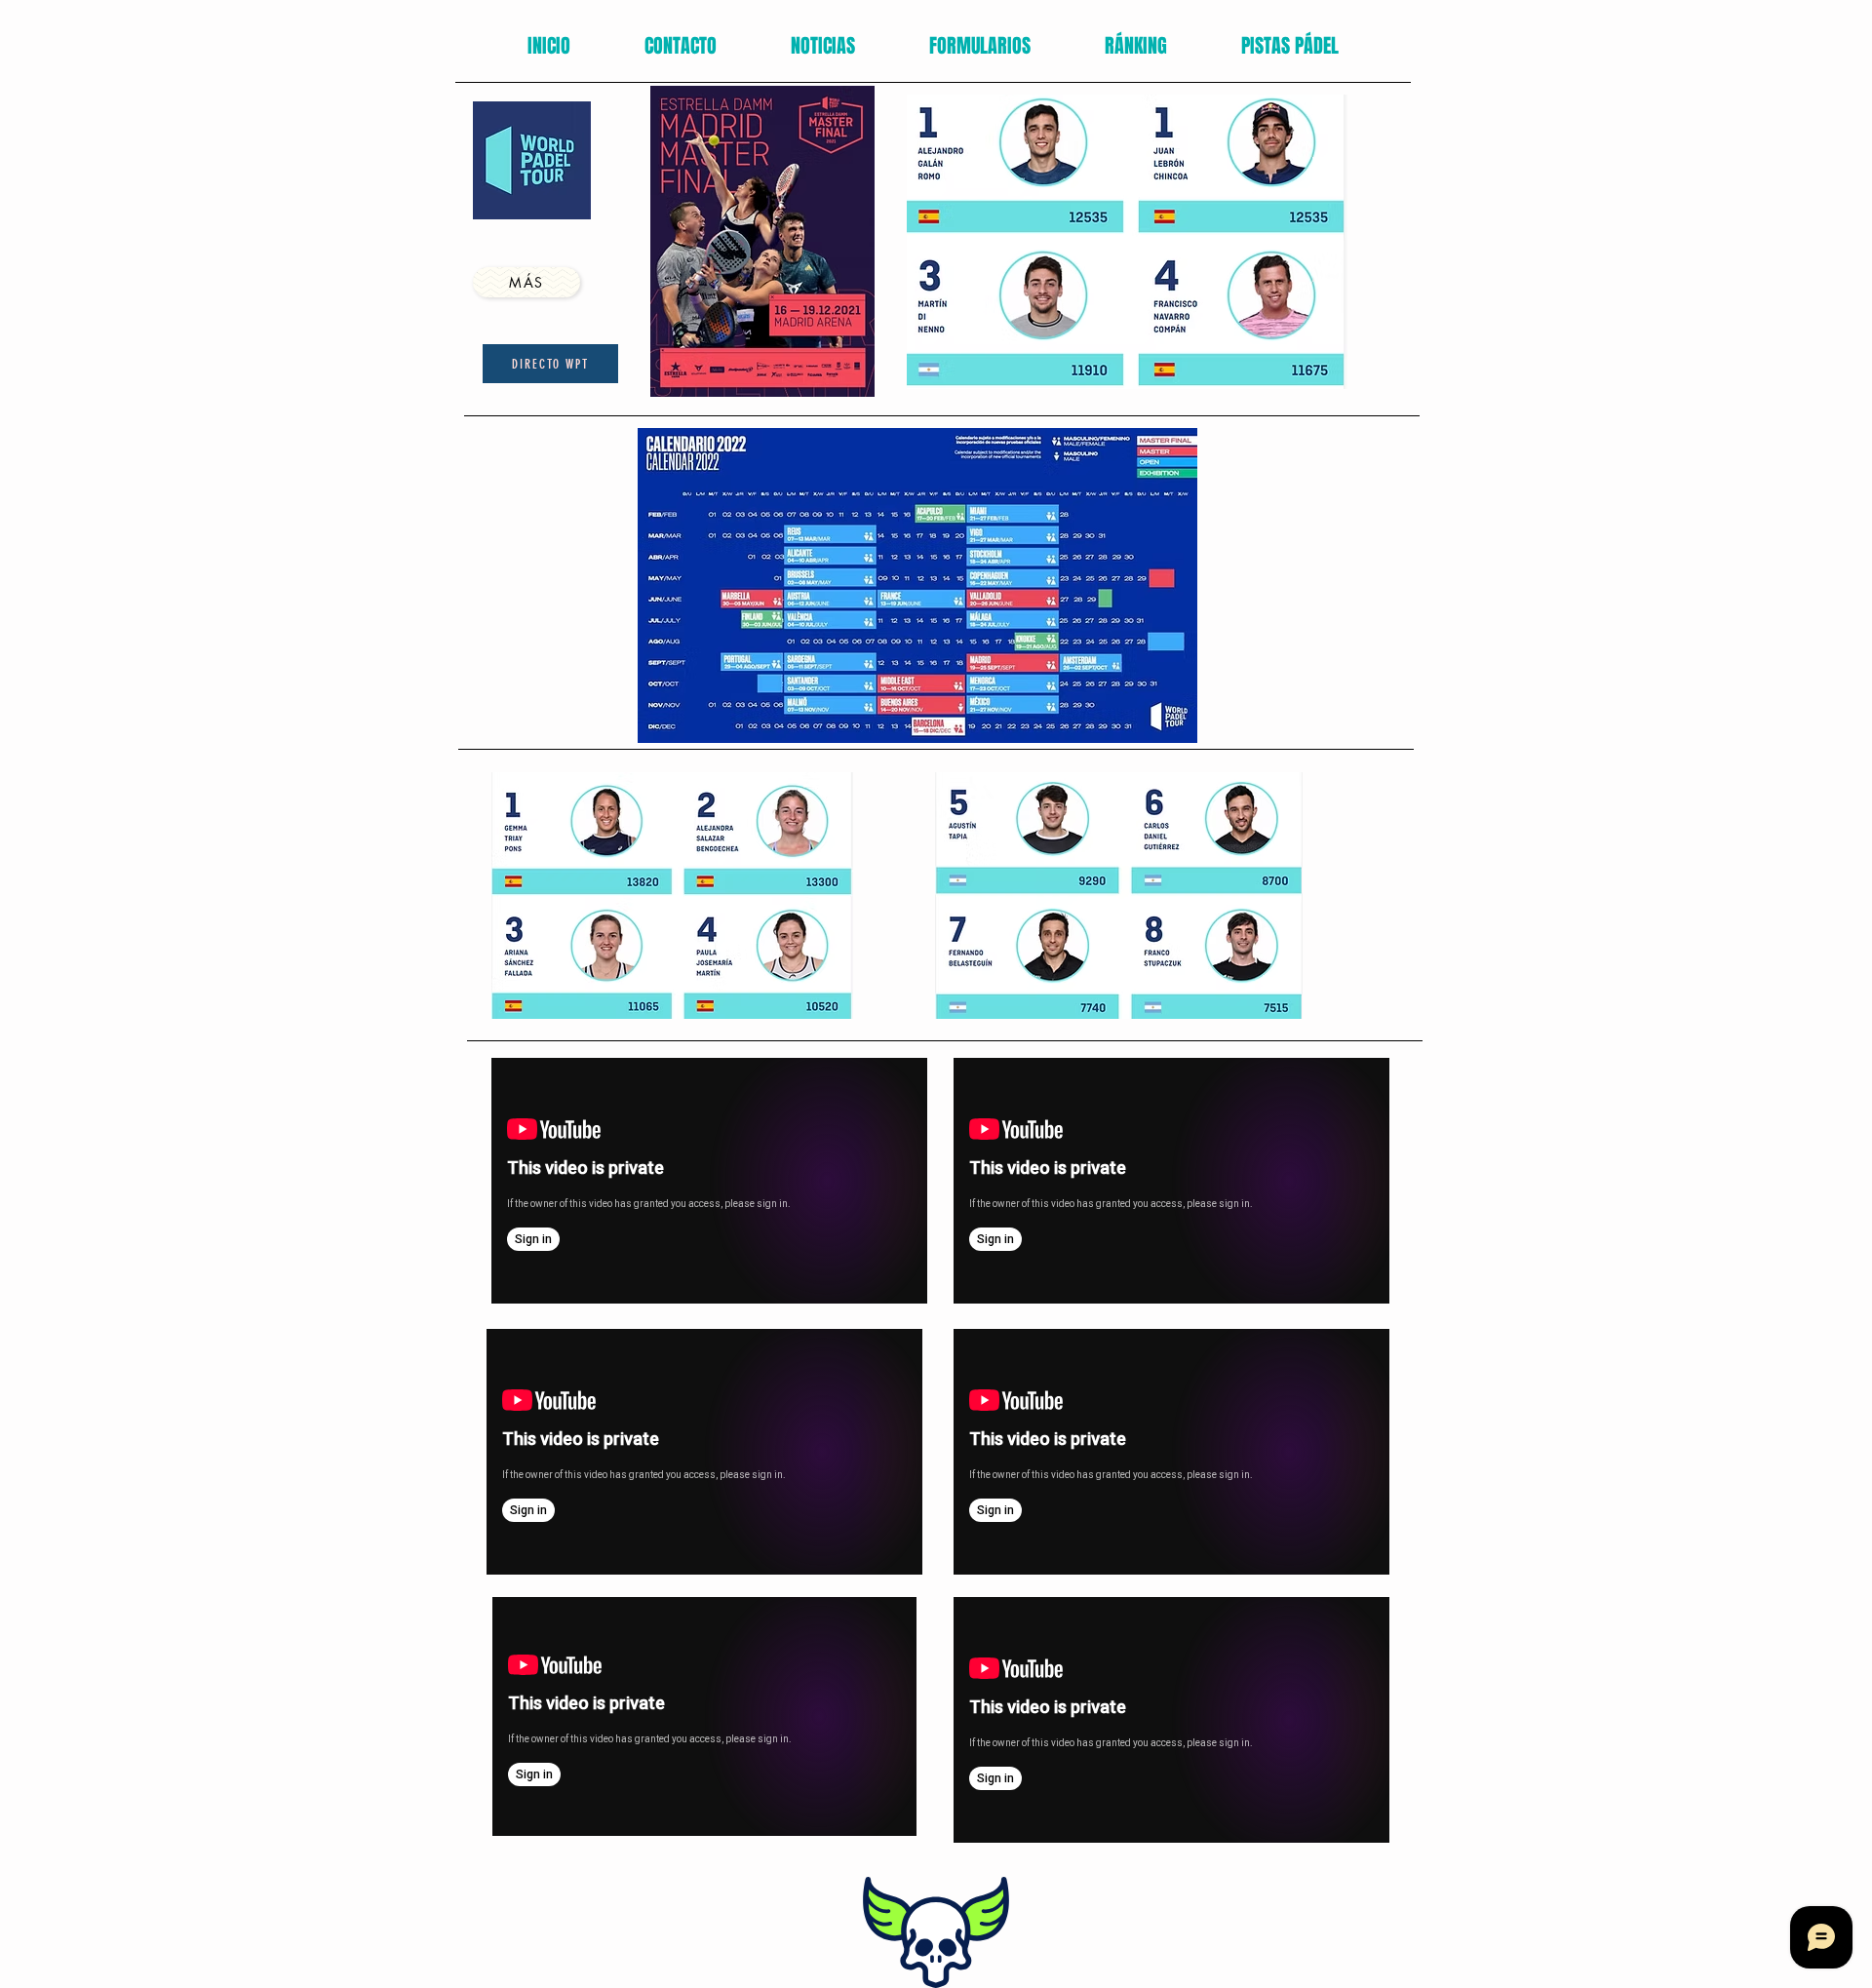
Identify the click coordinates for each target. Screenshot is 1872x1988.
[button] (980, 46)
